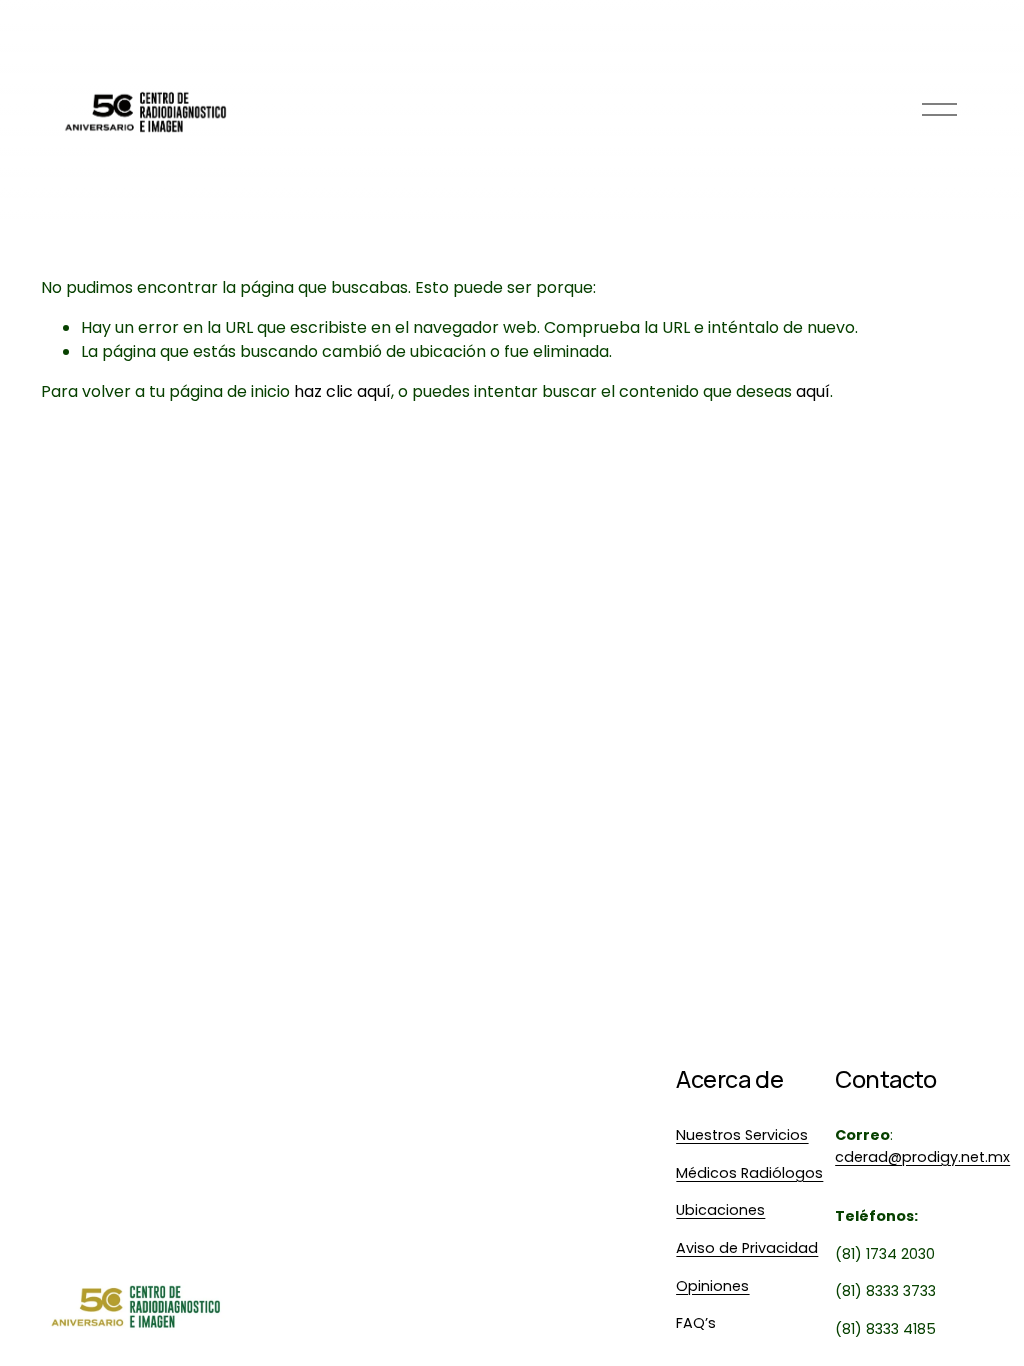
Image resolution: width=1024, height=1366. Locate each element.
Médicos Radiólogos (749, 1173)
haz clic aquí (342, 391)
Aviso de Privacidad (747, 1248)
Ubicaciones (720, 1210)
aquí (813, 391)
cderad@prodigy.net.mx (922, 1157)
